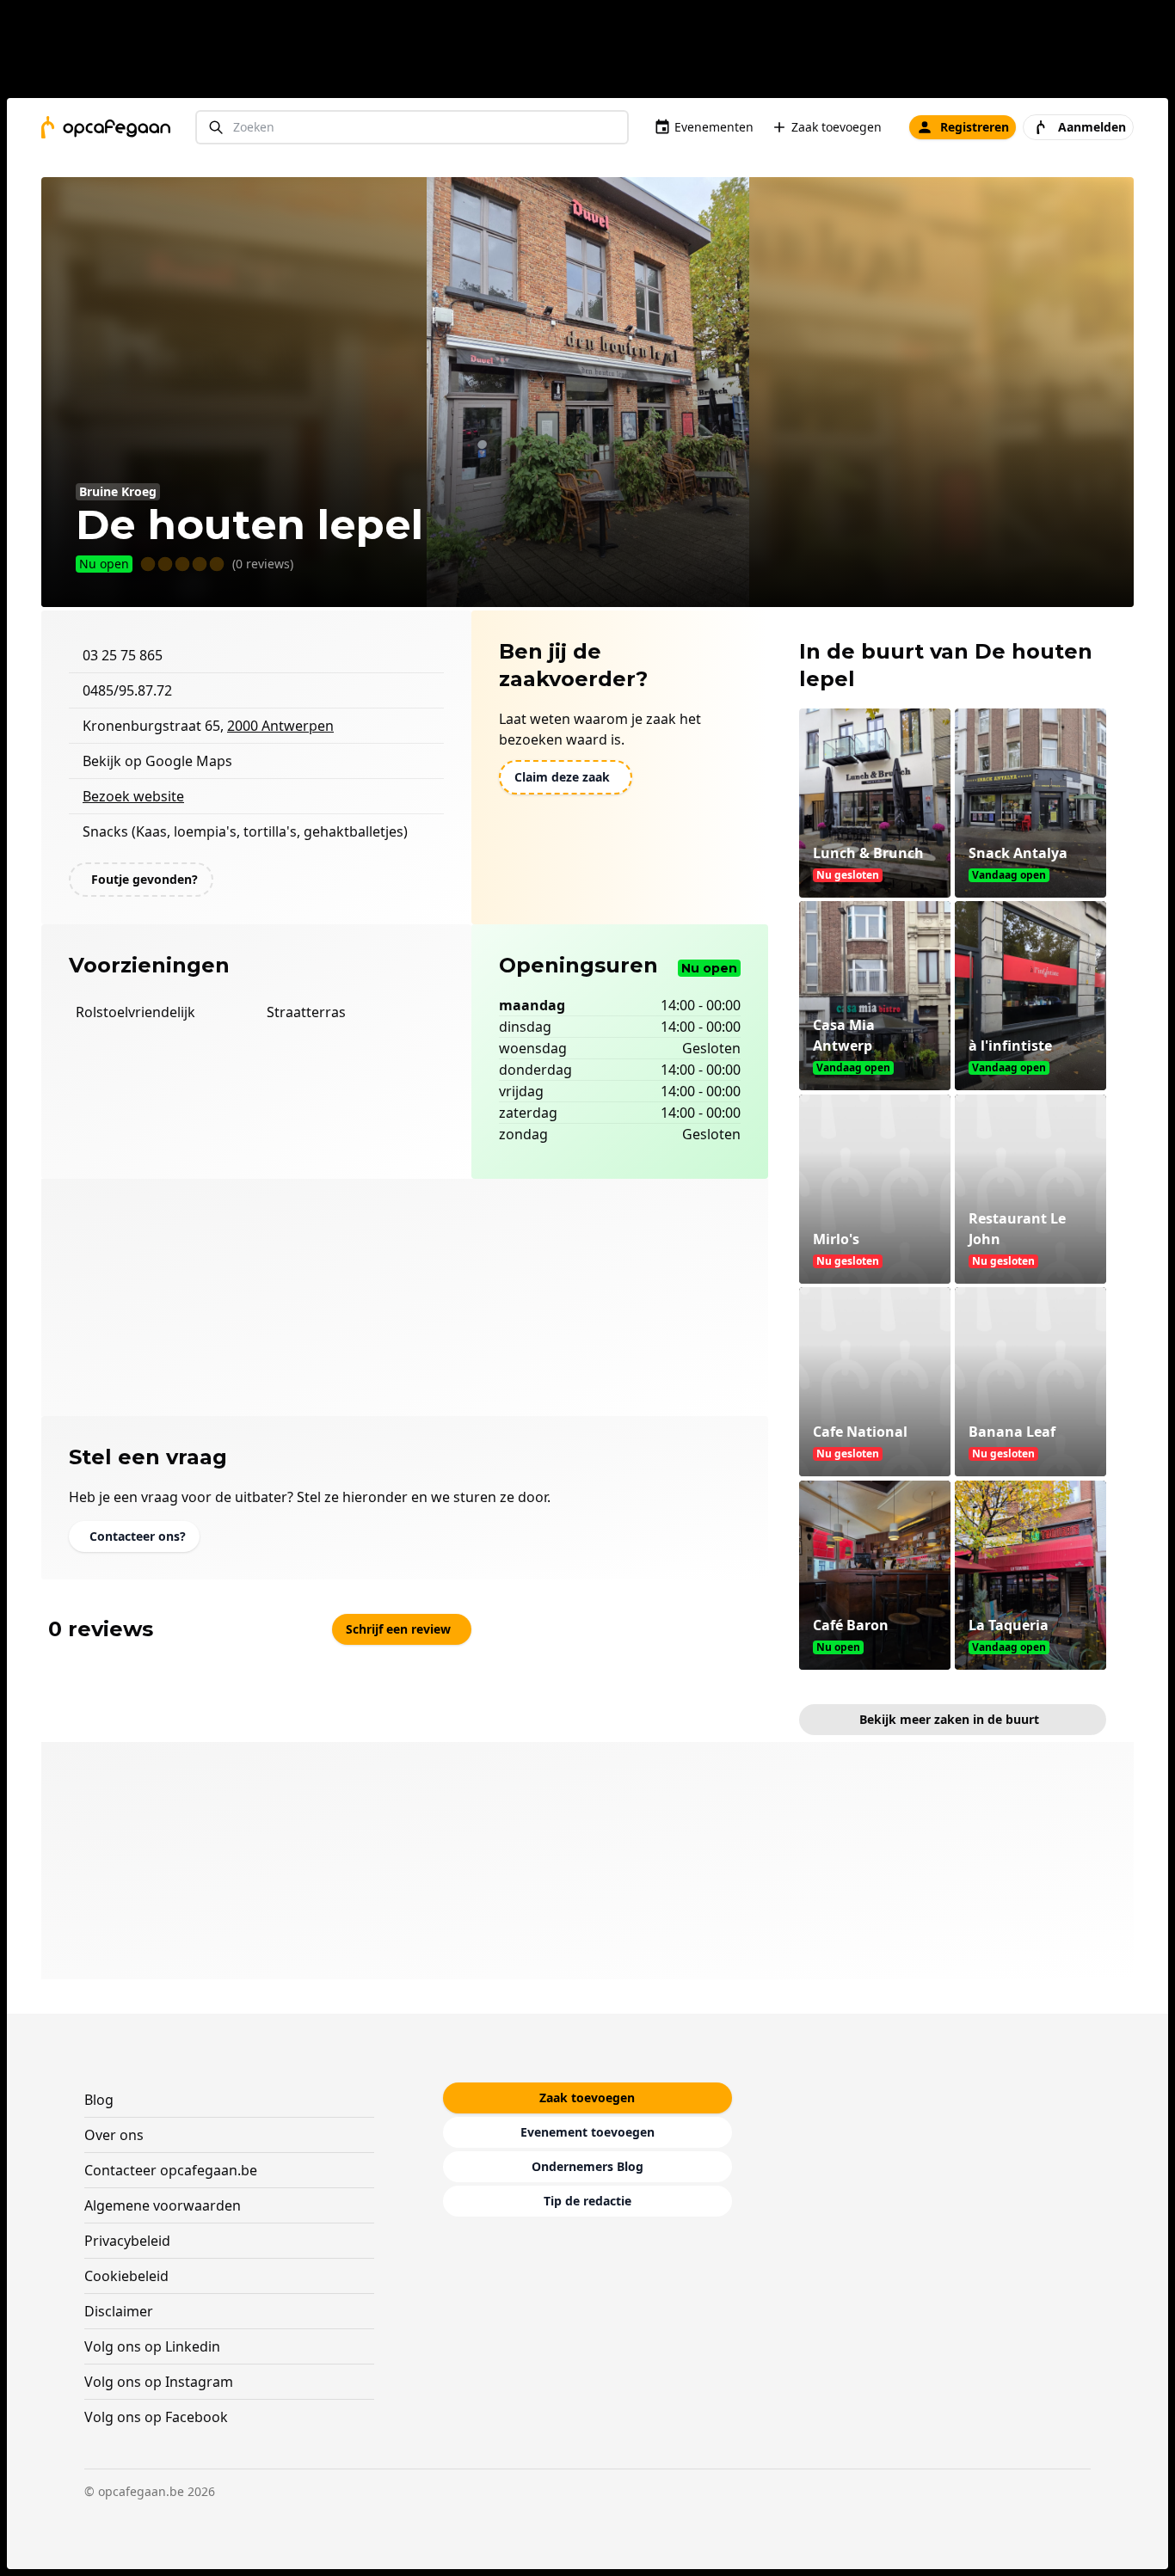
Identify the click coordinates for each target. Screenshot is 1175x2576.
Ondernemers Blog (587, 2166)
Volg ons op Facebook (156, 2417)
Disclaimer (119, 2311)
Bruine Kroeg (118, 491)
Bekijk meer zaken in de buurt (949, 1719)
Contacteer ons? (138, 1536)
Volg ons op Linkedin (152, 2346)
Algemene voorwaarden (163, 2205)
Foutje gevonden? (145, 879)
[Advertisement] (594, 52)
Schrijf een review (398, 1629)
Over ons (114, 2135)
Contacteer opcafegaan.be (171, 2170)
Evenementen (714, 127)
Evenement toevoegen (587, 2132)
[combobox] (412, 128)
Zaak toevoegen (837, 127)
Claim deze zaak (562, 777)
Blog (99, 2100)
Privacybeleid (127, 2241)
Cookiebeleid (126, 2276)
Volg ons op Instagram (159, 2382)
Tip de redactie (587, 2201)
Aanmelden (1092, 127)
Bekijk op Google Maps (157, 761)
